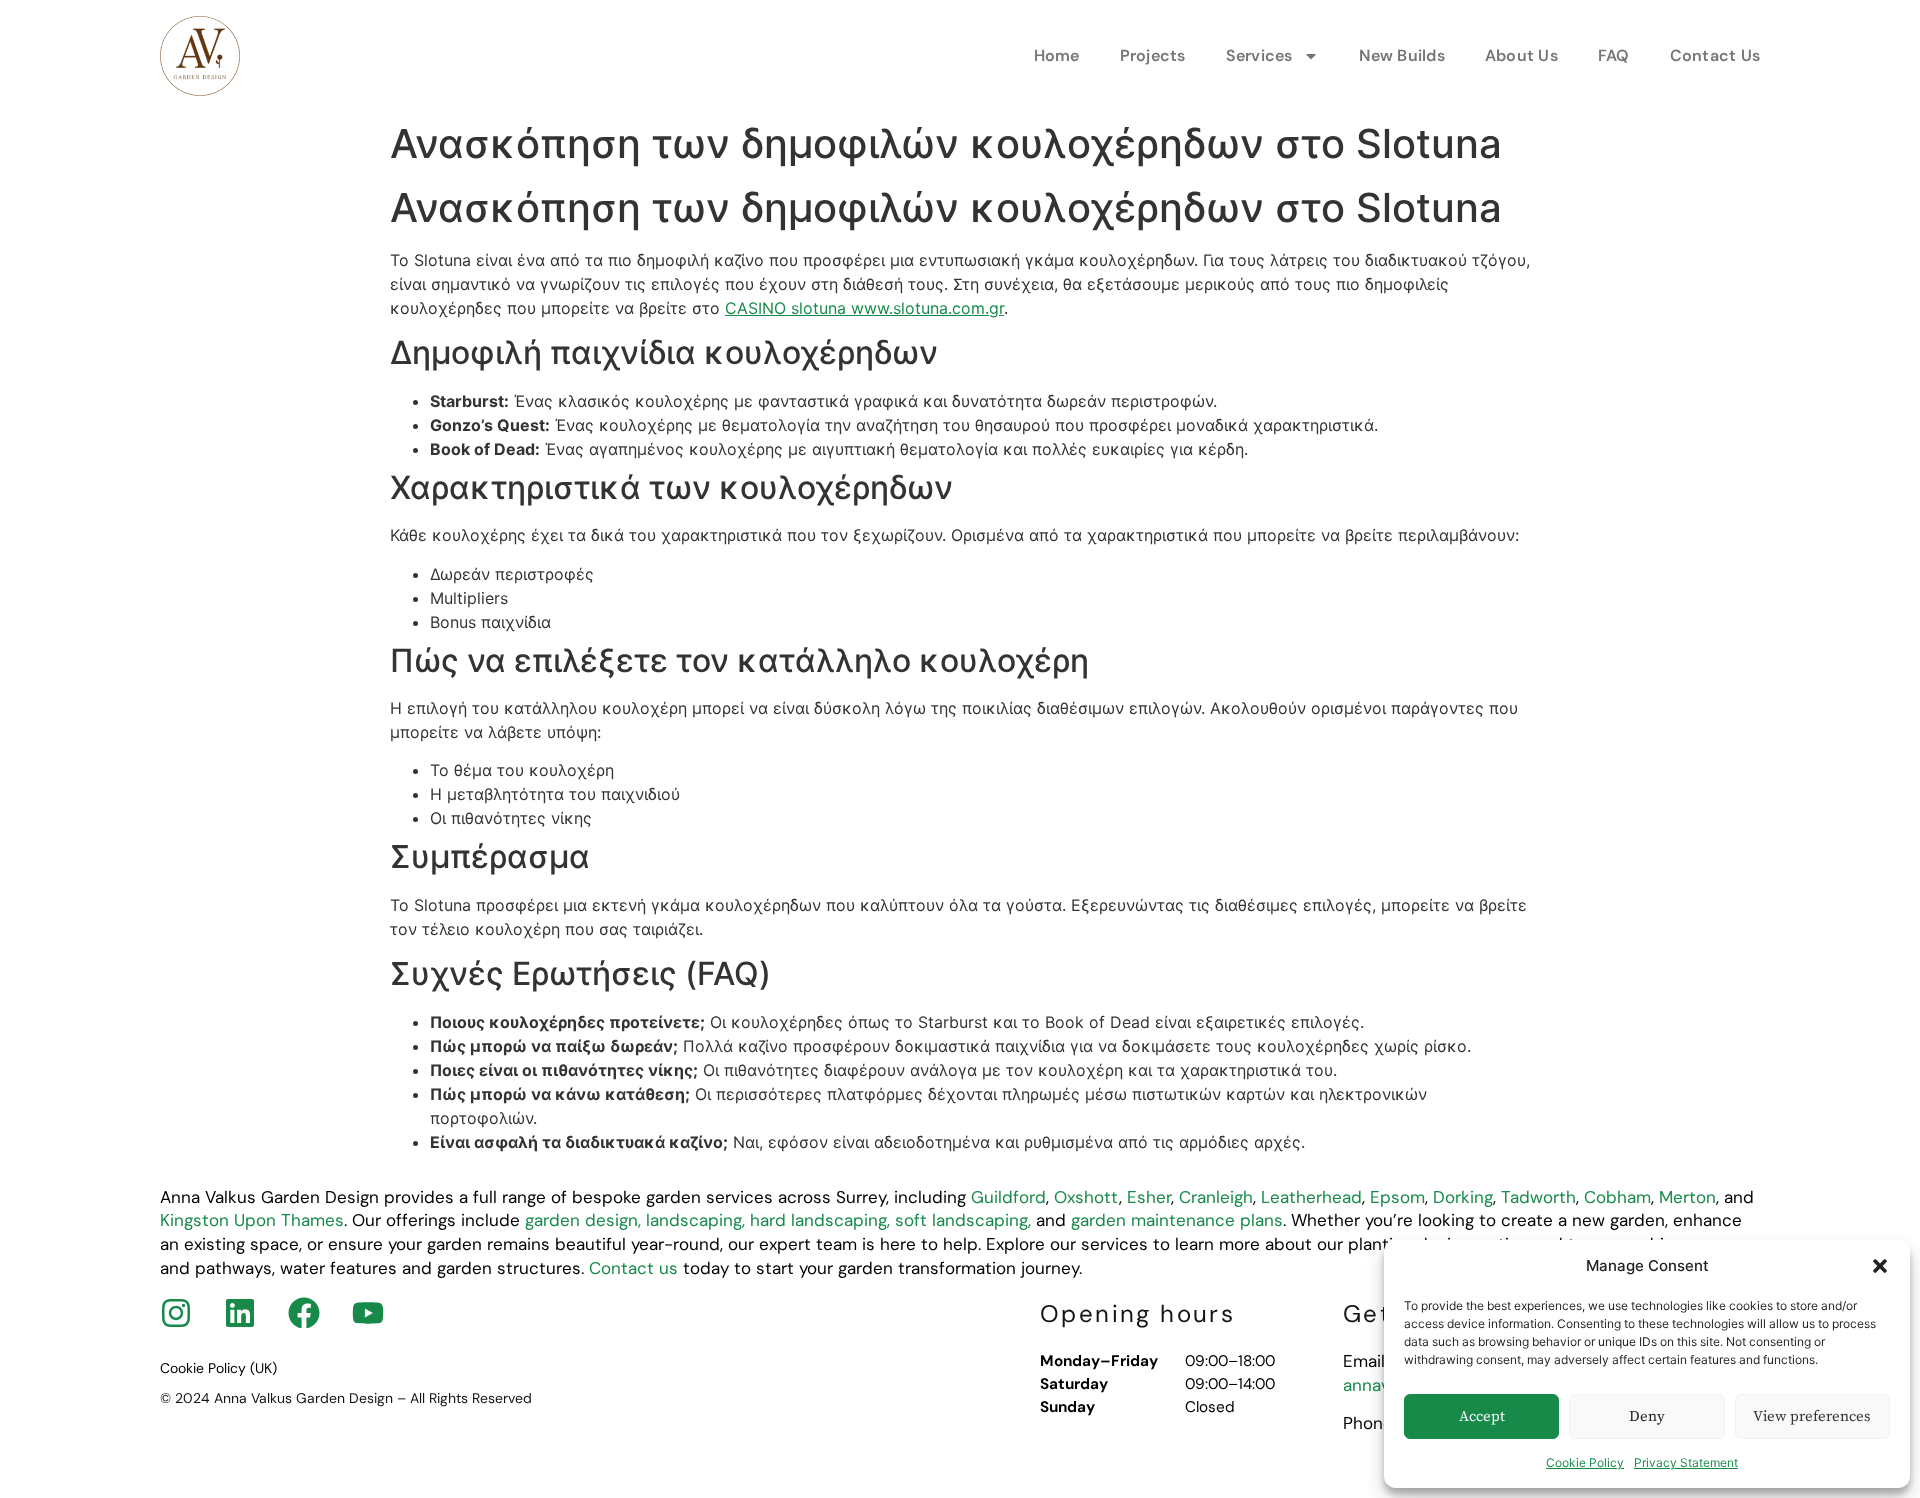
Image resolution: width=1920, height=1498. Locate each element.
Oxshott (1086, 1197)
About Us (1521, 56)
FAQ (1614, 56)
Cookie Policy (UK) (218, 1368)
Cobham (1617, 1197)
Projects (1153, 56)
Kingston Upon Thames (252, 1220)
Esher (1149, 1197)
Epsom (1397, 1197)
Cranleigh (1216, 1197)
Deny (1647, 1416)
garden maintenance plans (1174, 1220)
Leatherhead (1311, 1197)
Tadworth (1538, 1197)
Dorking (1463, 1197)
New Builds (1402, 56)
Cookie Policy (1585, 1462)
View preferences (1812, 1416)
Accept (1482, 1416)
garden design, (583, 1220)
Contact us (633, 1268)
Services (1259, 56)
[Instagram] (176, 1313)
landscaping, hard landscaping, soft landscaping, (838, 1220)
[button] (1880, 1266)
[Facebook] (304, 1313)
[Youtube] (368, 1313)
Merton (1687, 1197)
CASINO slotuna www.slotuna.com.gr (864, 308)
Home (1057, 56)
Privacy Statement (1686, 1462)
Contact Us (1715, 56)
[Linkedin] (240, 1313)
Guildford (1008, 1197)
